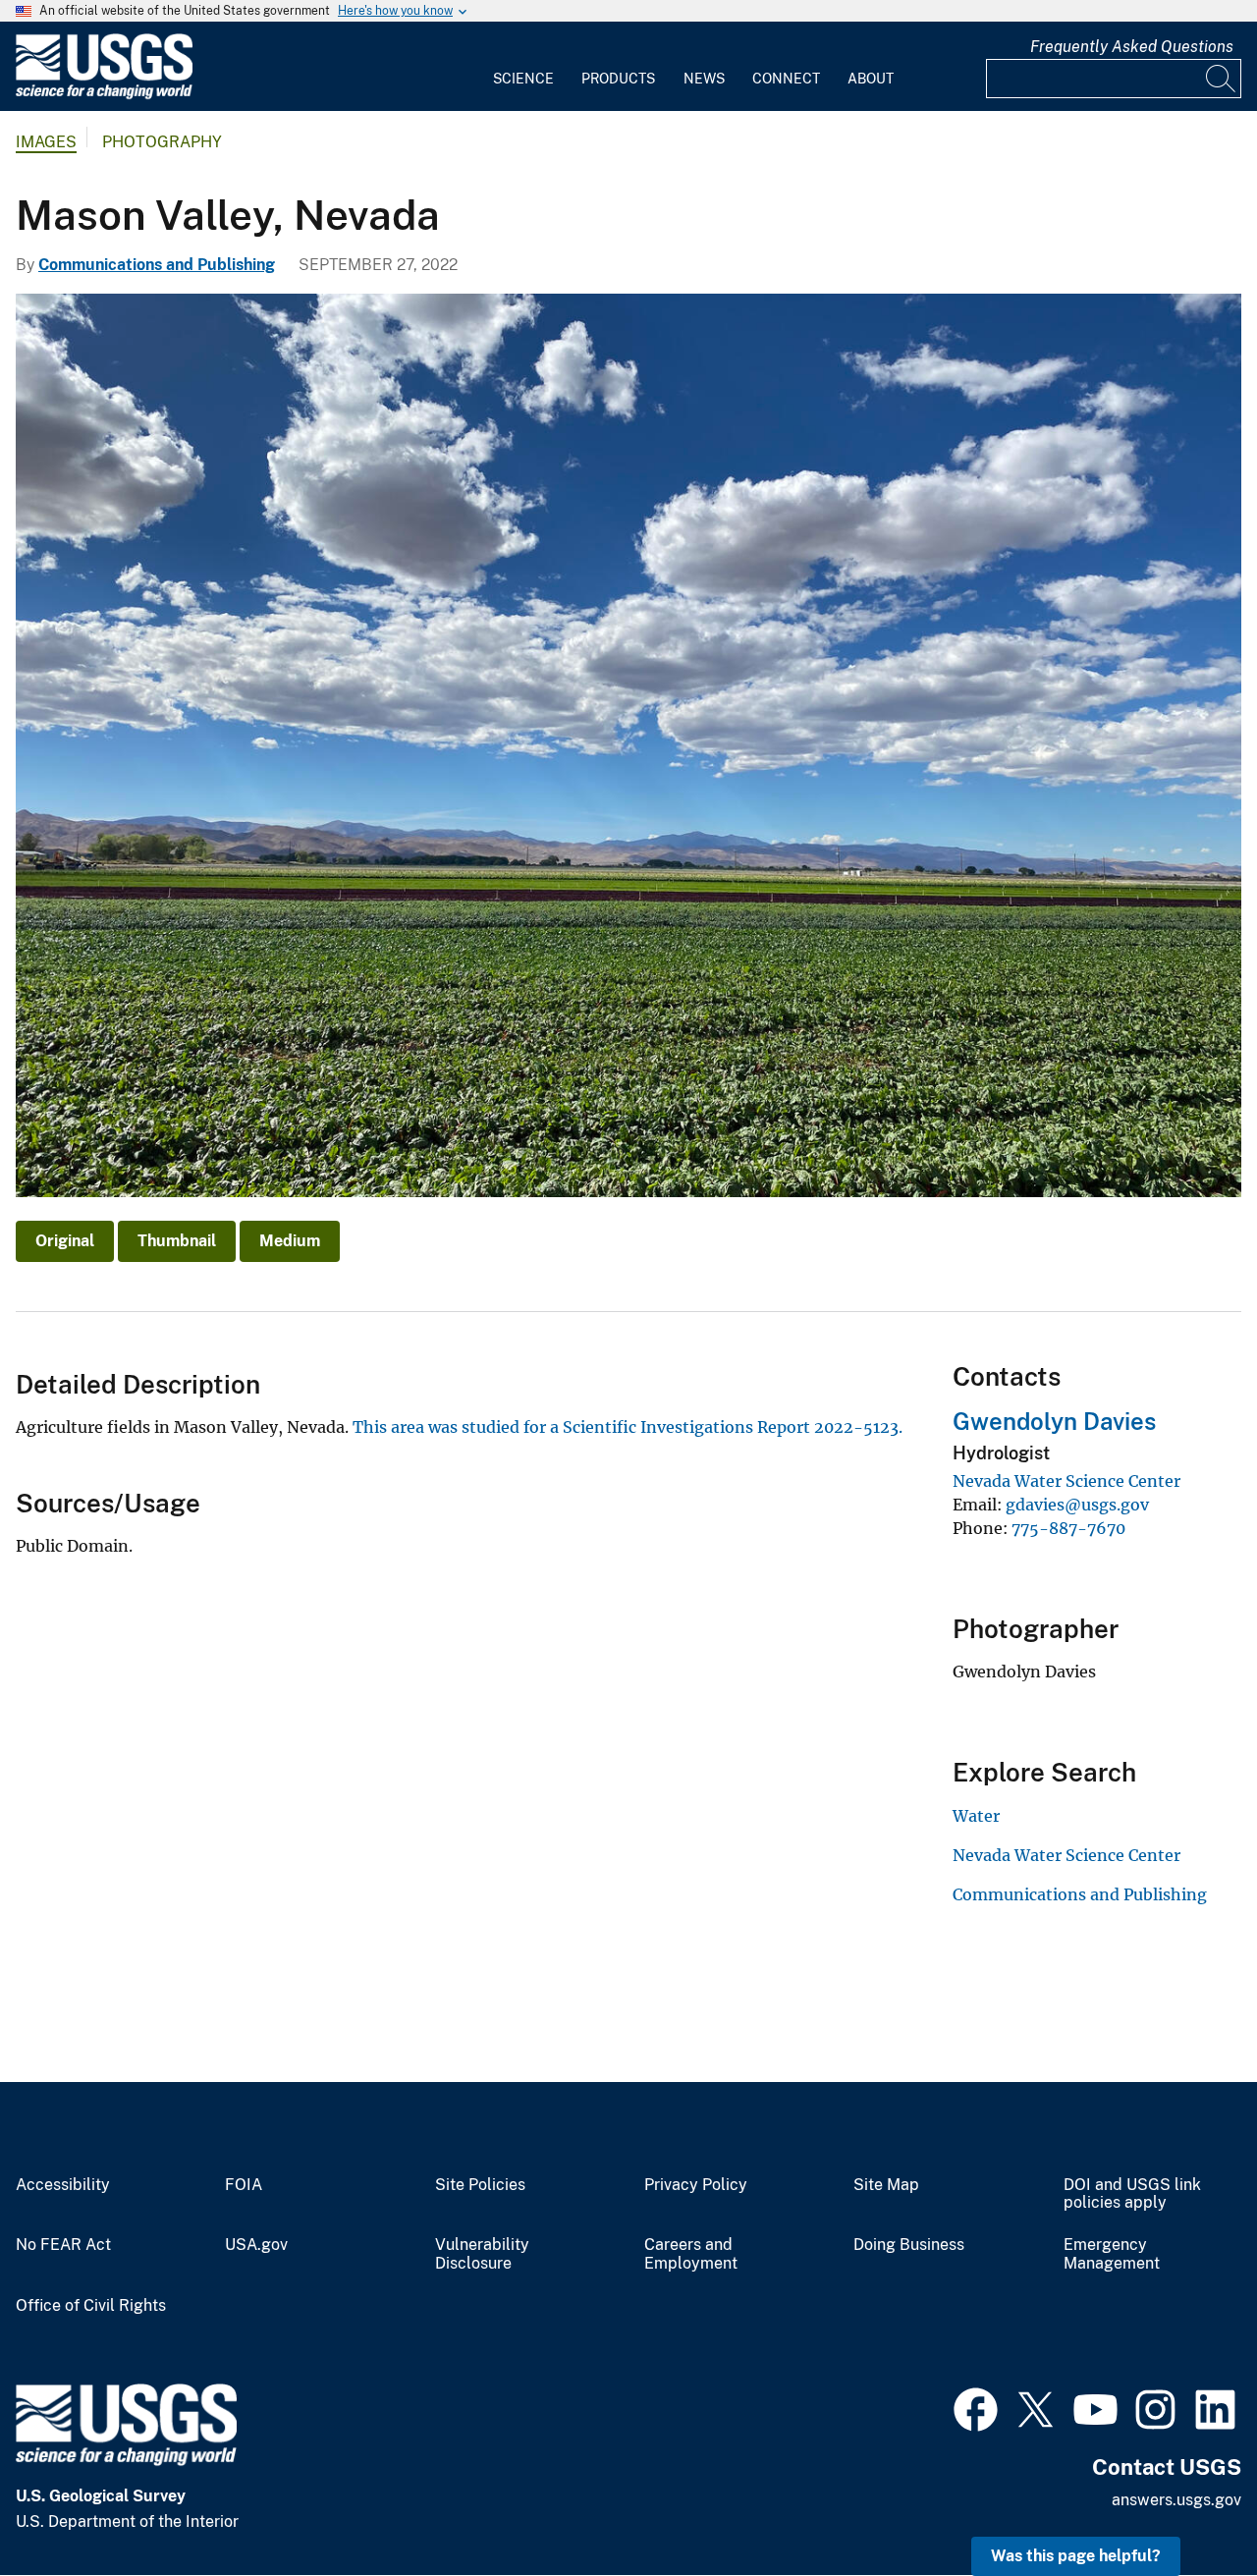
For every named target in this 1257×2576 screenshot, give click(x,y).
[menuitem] (523, 67)
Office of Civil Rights (91, 2306)
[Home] (104, 95)
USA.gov (256, 2245)
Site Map (886, 2185)
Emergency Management (1112, 2254)
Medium (290, 1241)
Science (523, 79)
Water (976, 1816)
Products (618, 79)
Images (46, 142)
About (871, 79)
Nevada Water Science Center (1066, 1481)
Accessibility (63, 2185)
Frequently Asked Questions (1132, 47)
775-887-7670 (1068, 1528)
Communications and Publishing (157, 265)
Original (65, 1241)
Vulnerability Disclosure (482, 2254)
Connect (786, 79)
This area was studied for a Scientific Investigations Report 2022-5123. (628, 1427)
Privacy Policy (696, 2185)
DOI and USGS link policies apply (1132, 2194)
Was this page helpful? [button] (1076, 2556)
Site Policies (480, 2185)
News (704, 79)
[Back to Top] (1186, 2505)
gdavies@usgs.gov (1077, 1505)
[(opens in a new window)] (976, 2407)
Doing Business (909, 2245)
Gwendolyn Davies (1054, 1421)
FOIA (244, 2185)
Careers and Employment (691, 2254)
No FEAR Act (63, 2245)
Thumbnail (177, 1241)
